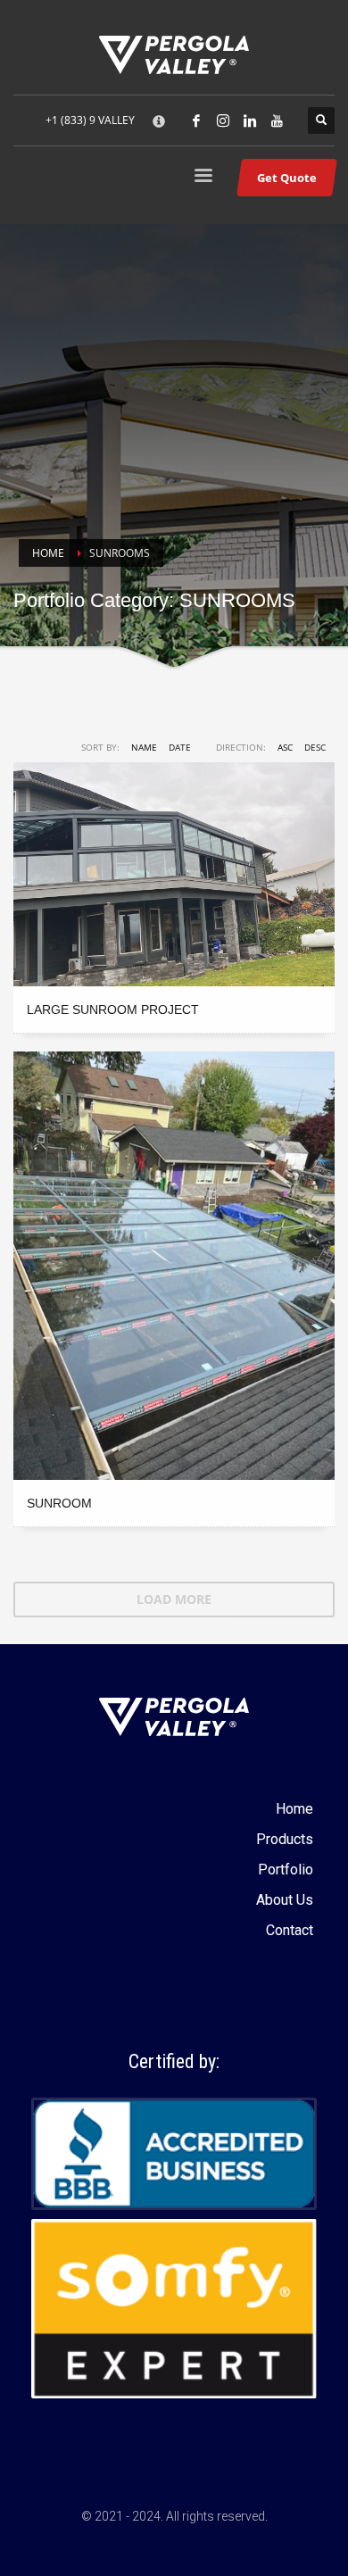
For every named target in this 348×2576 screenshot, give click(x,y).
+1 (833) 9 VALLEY (90, 120)
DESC (315, 747)
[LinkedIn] (250, 120)
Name (144, 747)
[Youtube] (277, 120)
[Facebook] (196, 120)
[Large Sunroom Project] (174, 874)
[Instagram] (223, 120)
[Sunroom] (174, 1266)
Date (180, 747)
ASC (285, 747)
